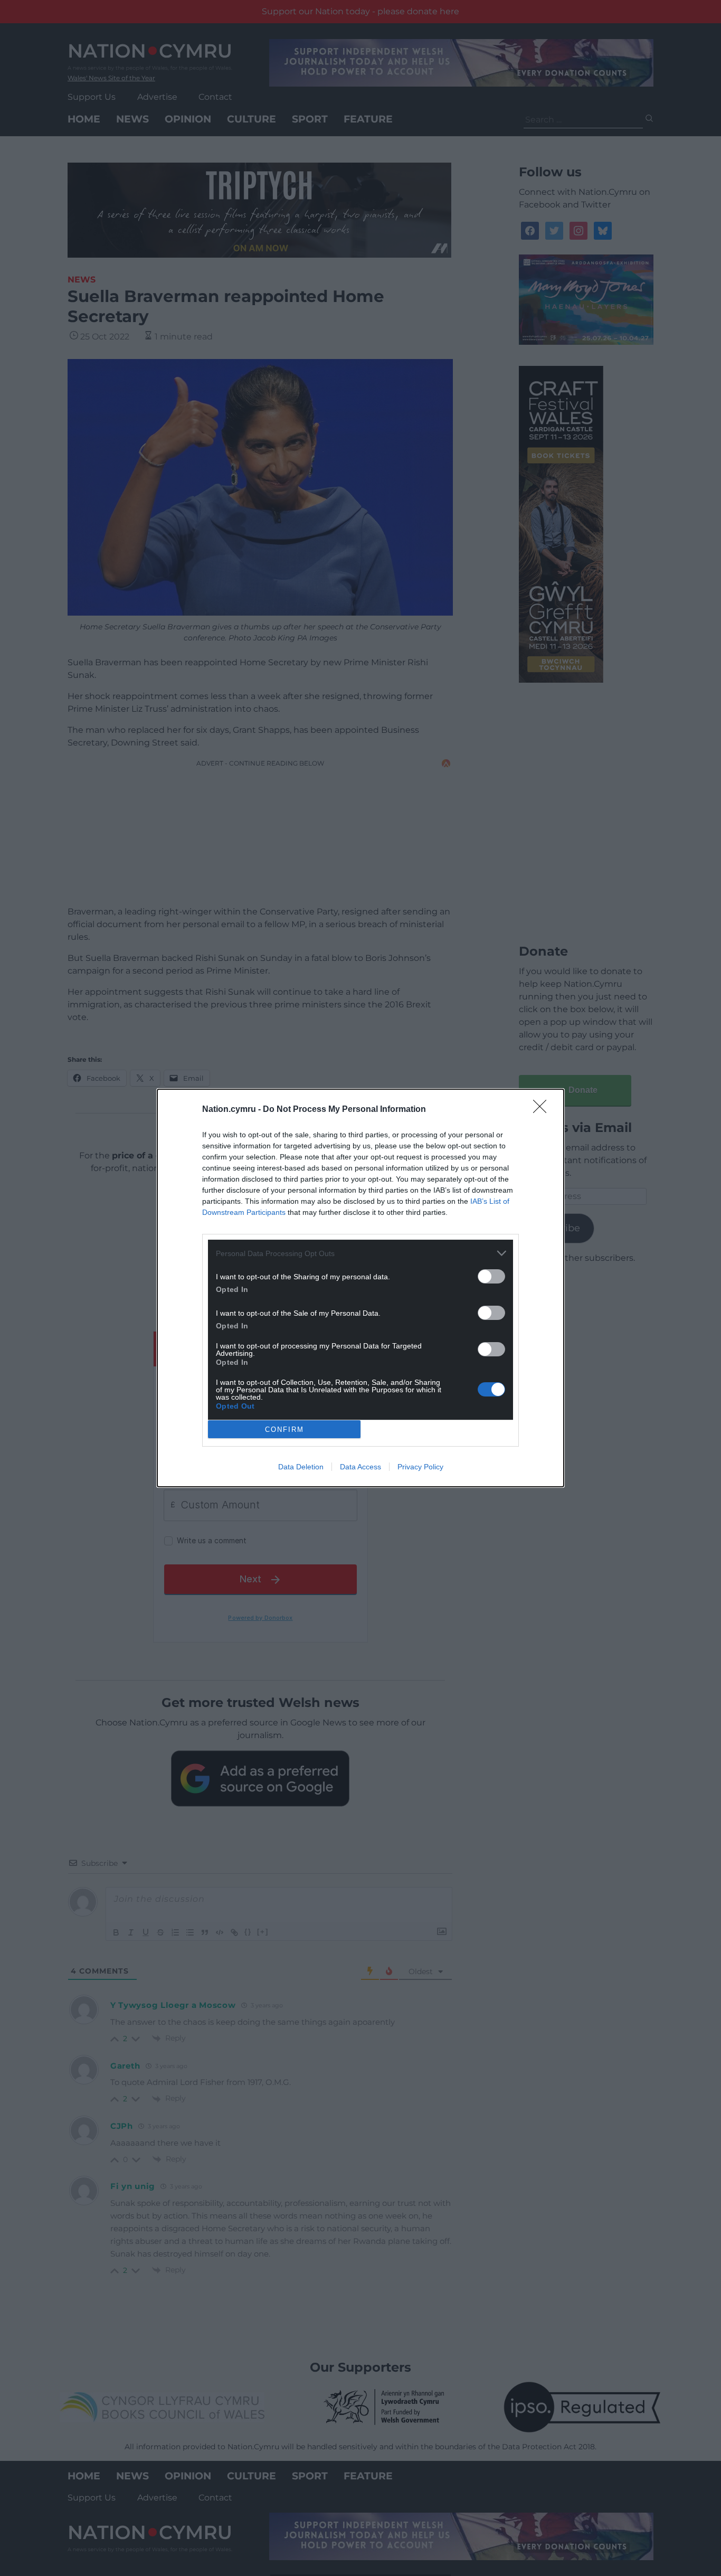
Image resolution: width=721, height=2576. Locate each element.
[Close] (543, 1110)
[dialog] (360, 1288)
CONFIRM (284, 1429)
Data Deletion (301, 1467)
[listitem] (360, 1253)
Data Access (360, 1467)
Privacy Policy (420, 1467)
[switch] (491, 1276)
